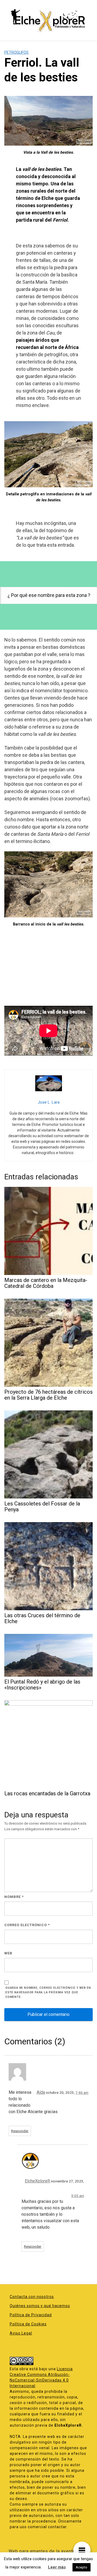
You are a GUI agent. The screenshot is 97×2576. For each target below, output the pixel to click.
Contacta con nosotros (32, 2297)
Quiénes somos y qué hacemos (40, 2306)
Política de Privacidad (31, 2315)
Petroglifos (16, 52)
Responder (20, 2131)
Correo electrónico (27, 1925)
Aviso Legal (21, 2333)
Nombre (14, 1897)
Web (8, 1953)
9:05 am (78, 2196)
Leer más (57, 2567)
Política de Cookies (28, 2324)
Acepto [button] (82, 2567)
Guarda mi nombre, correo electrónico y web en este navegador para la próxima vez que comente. (48, 1992)
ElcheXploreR (37, 2181)
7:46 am (82, 2092)
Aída (41, 2092)
